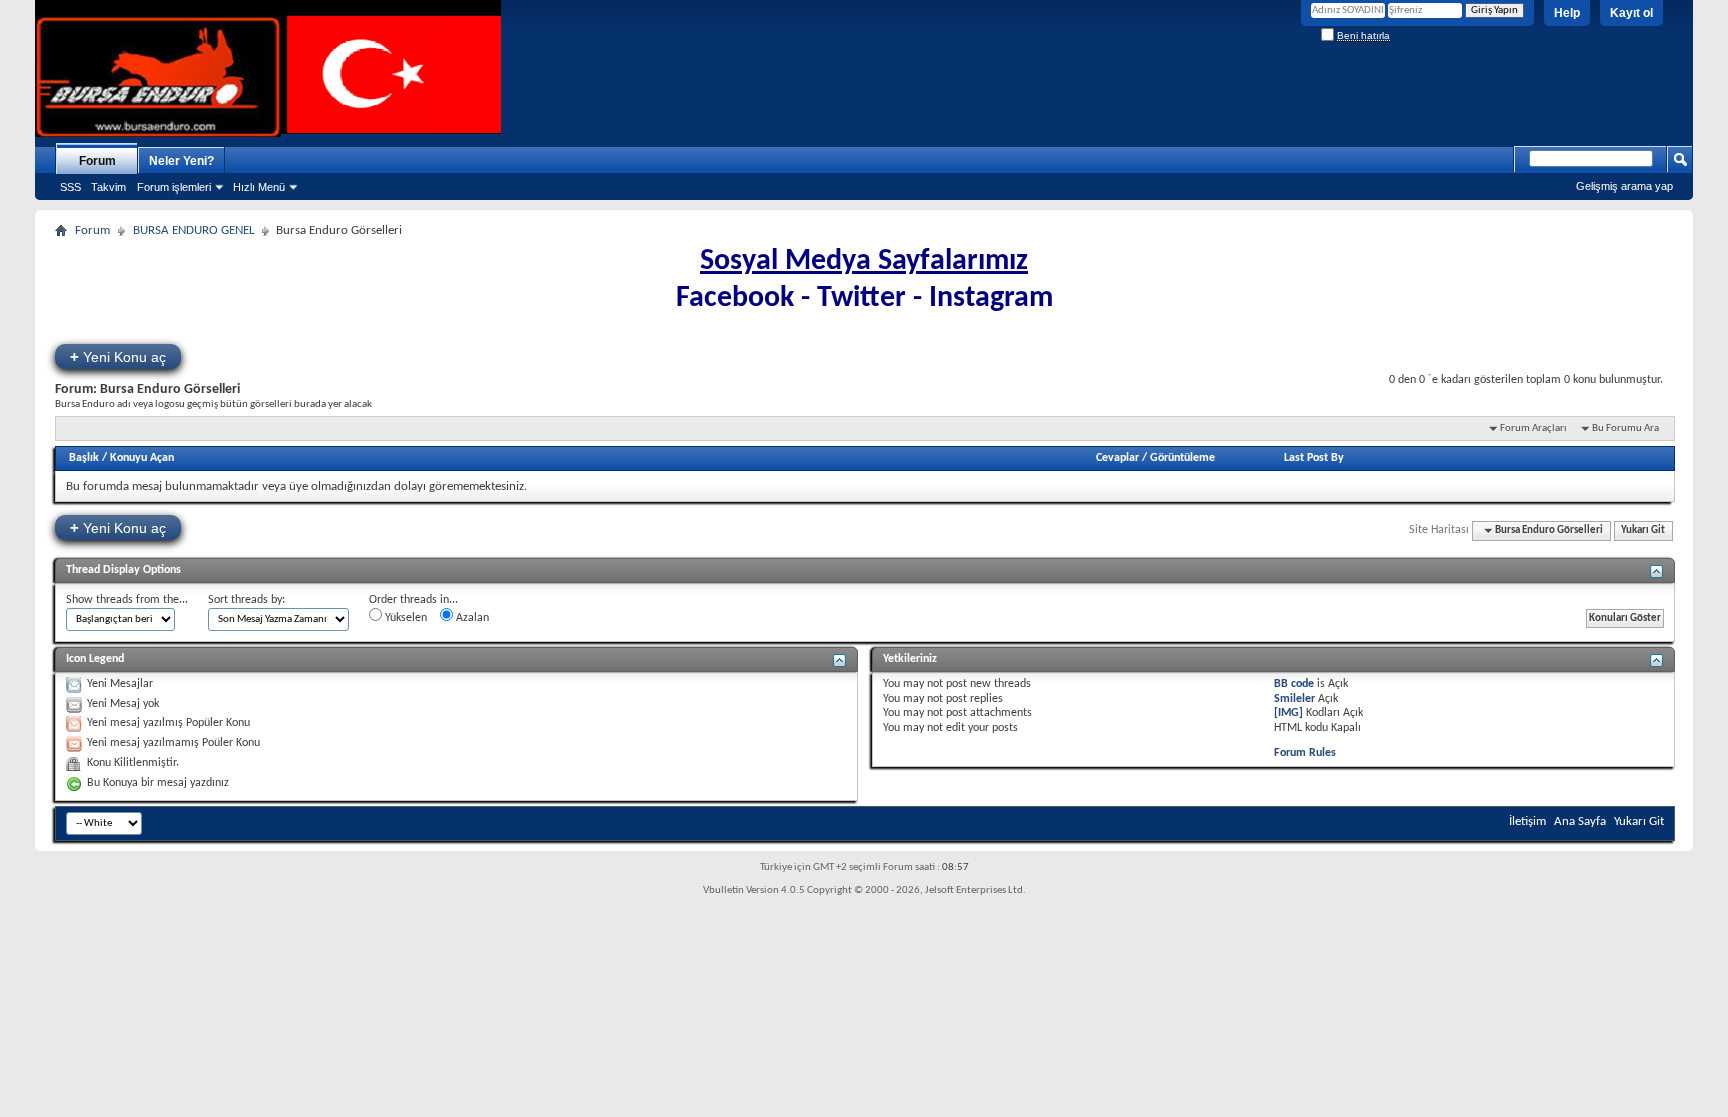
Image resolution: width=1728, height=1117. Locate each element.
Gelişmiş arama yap (1624, 186)
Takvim (108, 187)
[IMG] (1288, 713)
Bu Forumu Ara (1625, 428)
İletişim (1527, 821)
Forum (97, 161)
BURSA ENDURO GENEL (193, 230)
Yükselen (404, 618)
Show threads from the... (127, 600)
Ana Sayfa (1580, 821)
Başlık (84, 458)
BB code (1294, 684)
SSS (70, 187)
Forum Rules (1305, 753)
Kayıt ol (1631, 13)
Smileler (1294, 699)
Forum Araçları (1533, 428)
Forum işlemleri (174, 187)
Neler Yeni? (181, 161)
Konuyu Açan (142, 458)
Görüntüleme (1182, 458)
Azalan (471, 618)
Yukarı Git (1643, 530)
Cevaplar (1117, 458)
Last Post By (1314, 458)
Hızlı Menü (259, 187)
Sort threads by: (246, 600)
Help (1567, 13)
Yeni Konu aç (118, 356)
